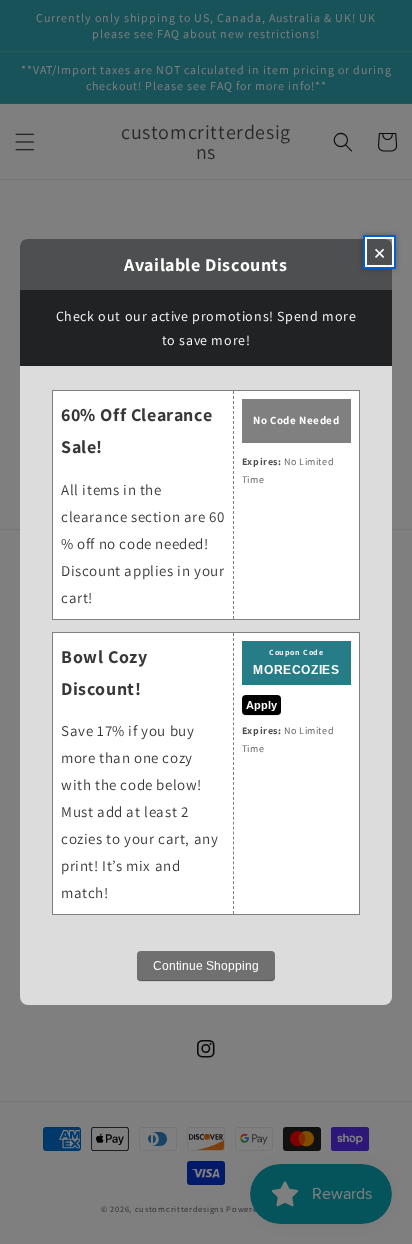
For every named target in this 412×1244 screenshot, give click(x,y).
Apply (261, 705)
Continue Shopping (206, 966)
